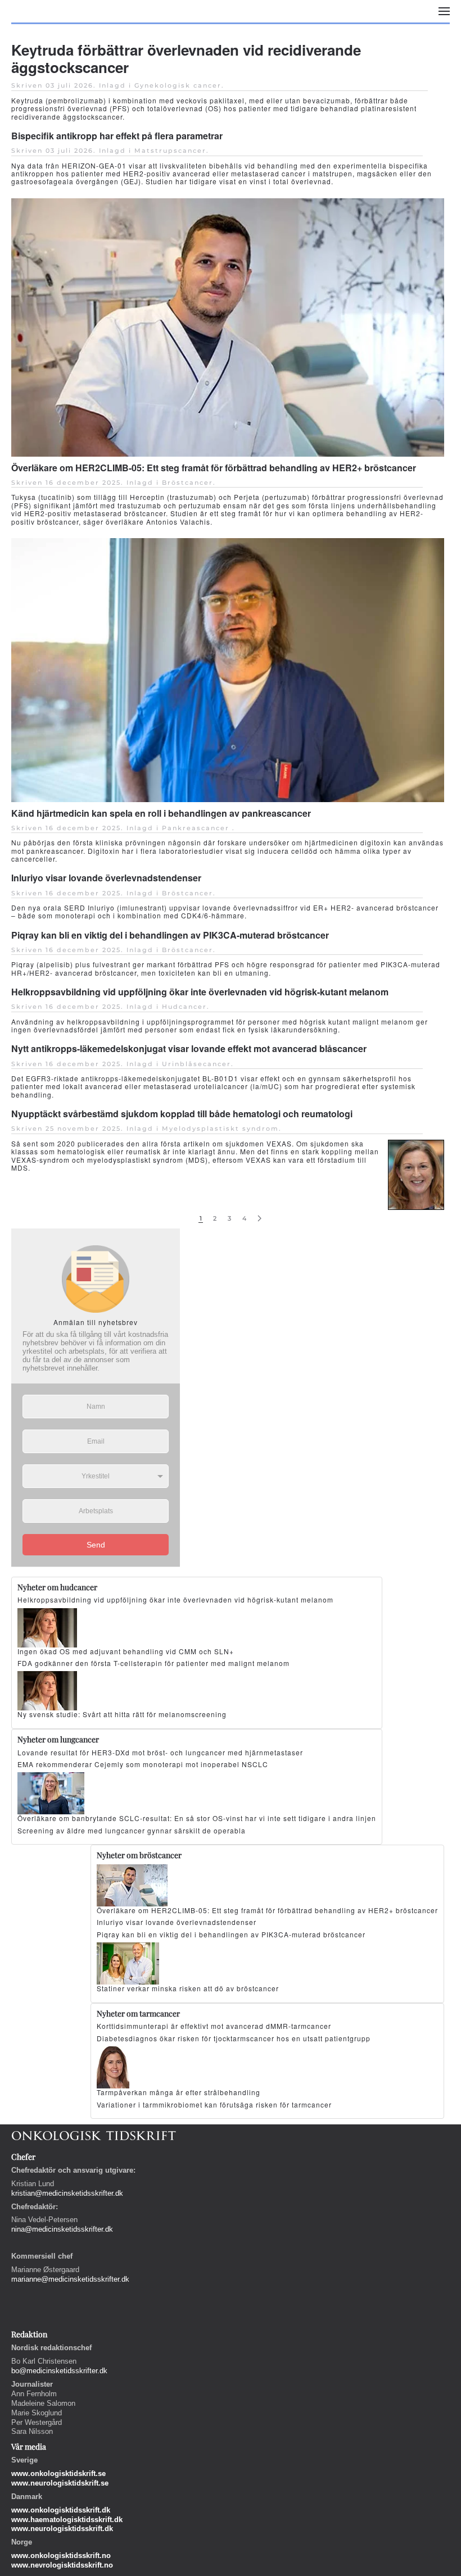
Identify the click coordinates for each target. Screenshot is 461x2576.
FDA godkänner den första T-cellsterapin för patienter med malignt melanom (153, 1663)
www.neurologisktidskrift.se (60, 2483)
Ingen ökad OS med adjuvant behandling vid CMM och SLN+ (126, 1651)
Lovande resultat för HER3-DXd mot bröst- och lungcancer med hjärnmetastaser (160, 1752)
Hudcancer (184, 1007)
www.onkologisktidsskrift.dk (61, 2510)
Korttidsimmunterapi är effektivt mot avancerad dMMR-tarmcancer (214, 2026)
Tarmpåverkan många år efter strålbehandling (178, 2092)
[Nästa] (259, 1219)
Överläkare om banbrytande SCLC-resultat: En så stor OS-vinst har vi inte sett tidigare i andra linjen (197, 1818)
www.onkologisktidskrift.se (58, 2473)
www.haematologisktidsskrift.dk (67, 2520)
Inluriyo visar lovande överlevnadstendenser (106, 878)
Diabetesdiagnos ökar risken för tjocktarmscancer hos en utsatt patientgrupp (234, 2038)
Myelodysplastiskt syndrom (220, 1128)
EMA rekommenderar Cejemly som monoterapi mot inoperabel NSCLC (143, 1764)
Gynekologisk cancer (178, 85)
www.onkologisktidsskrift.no (61, 2555)
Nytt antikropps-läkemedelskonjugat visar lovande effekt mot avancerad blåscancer (189, 1048)
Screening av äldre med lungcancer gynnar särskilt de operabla (132, 1830)
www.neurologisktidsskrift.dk (62, 2529)
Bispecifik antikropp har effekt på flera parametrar (117, 136)
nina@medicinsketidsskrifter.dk (62, 2229)
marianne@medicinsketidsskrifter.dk (70, 2279)
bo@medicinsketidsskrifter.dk (59, 2371)
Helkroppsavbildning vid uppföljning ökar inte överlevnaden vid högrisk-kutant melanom (200, 992)
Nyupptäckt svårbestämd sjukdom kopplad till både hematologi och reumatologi (182, 1114)
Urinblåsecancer (196, 1064)
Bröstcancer (187, 483)
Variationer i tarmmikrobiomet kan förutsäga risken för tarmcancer (214, 2104)
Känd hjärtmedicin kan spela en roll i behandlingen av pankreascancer (161, 813)
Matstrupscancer (170, 151)
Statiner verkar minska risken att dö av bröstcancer (188, 1988)
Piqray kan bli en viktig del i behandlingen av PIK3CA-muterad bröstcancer (170, 935)
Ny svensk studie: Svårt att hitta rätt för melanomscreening (122, 1714)
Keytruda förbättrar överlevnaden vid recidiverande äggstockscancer (186, 58)
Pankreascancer (197, 828)
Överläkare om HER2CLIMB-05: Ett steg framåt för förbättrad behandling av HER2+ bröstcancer (214, 468)
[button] (444, 11)
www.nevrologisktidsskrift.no (62, 2565)
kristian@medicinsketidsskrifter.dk (67, 2193)
